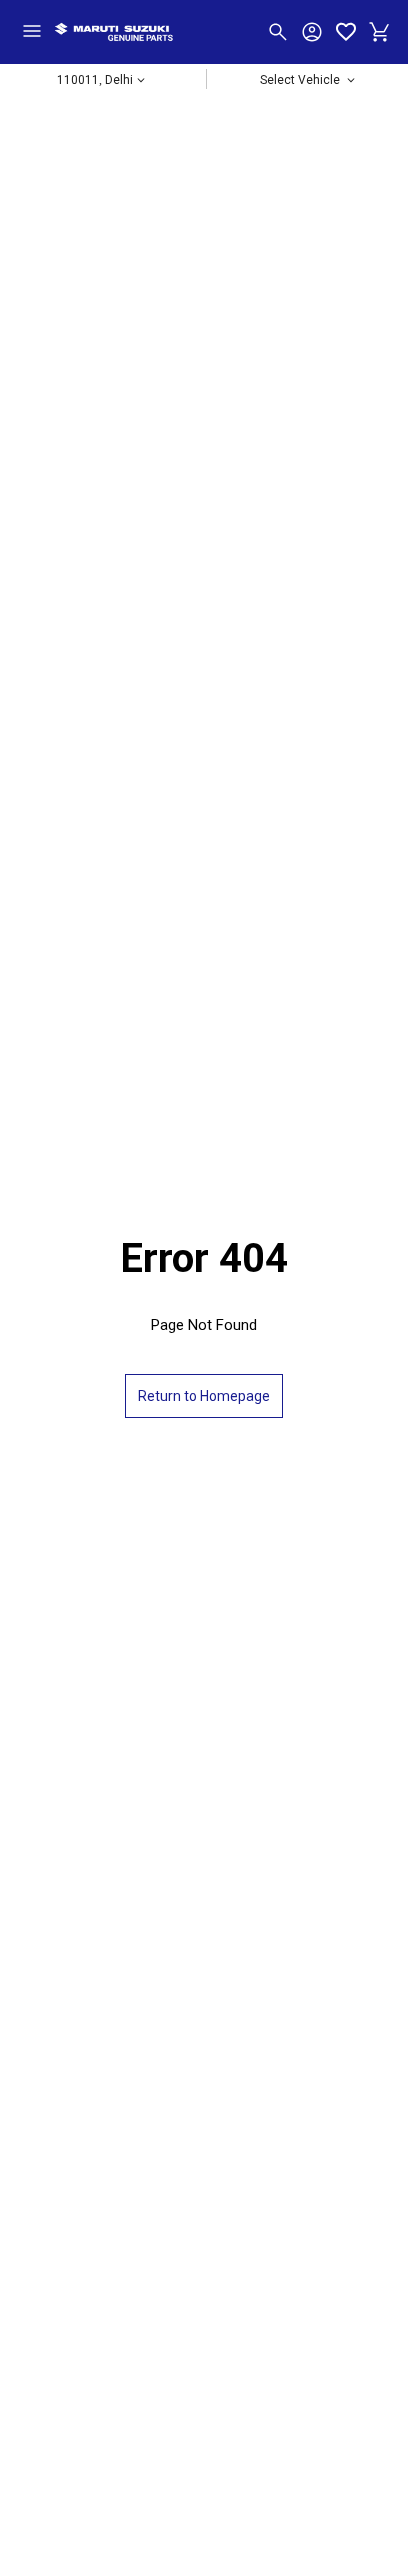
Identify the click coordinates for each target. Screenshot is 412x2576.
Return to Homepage (204, 1396)
